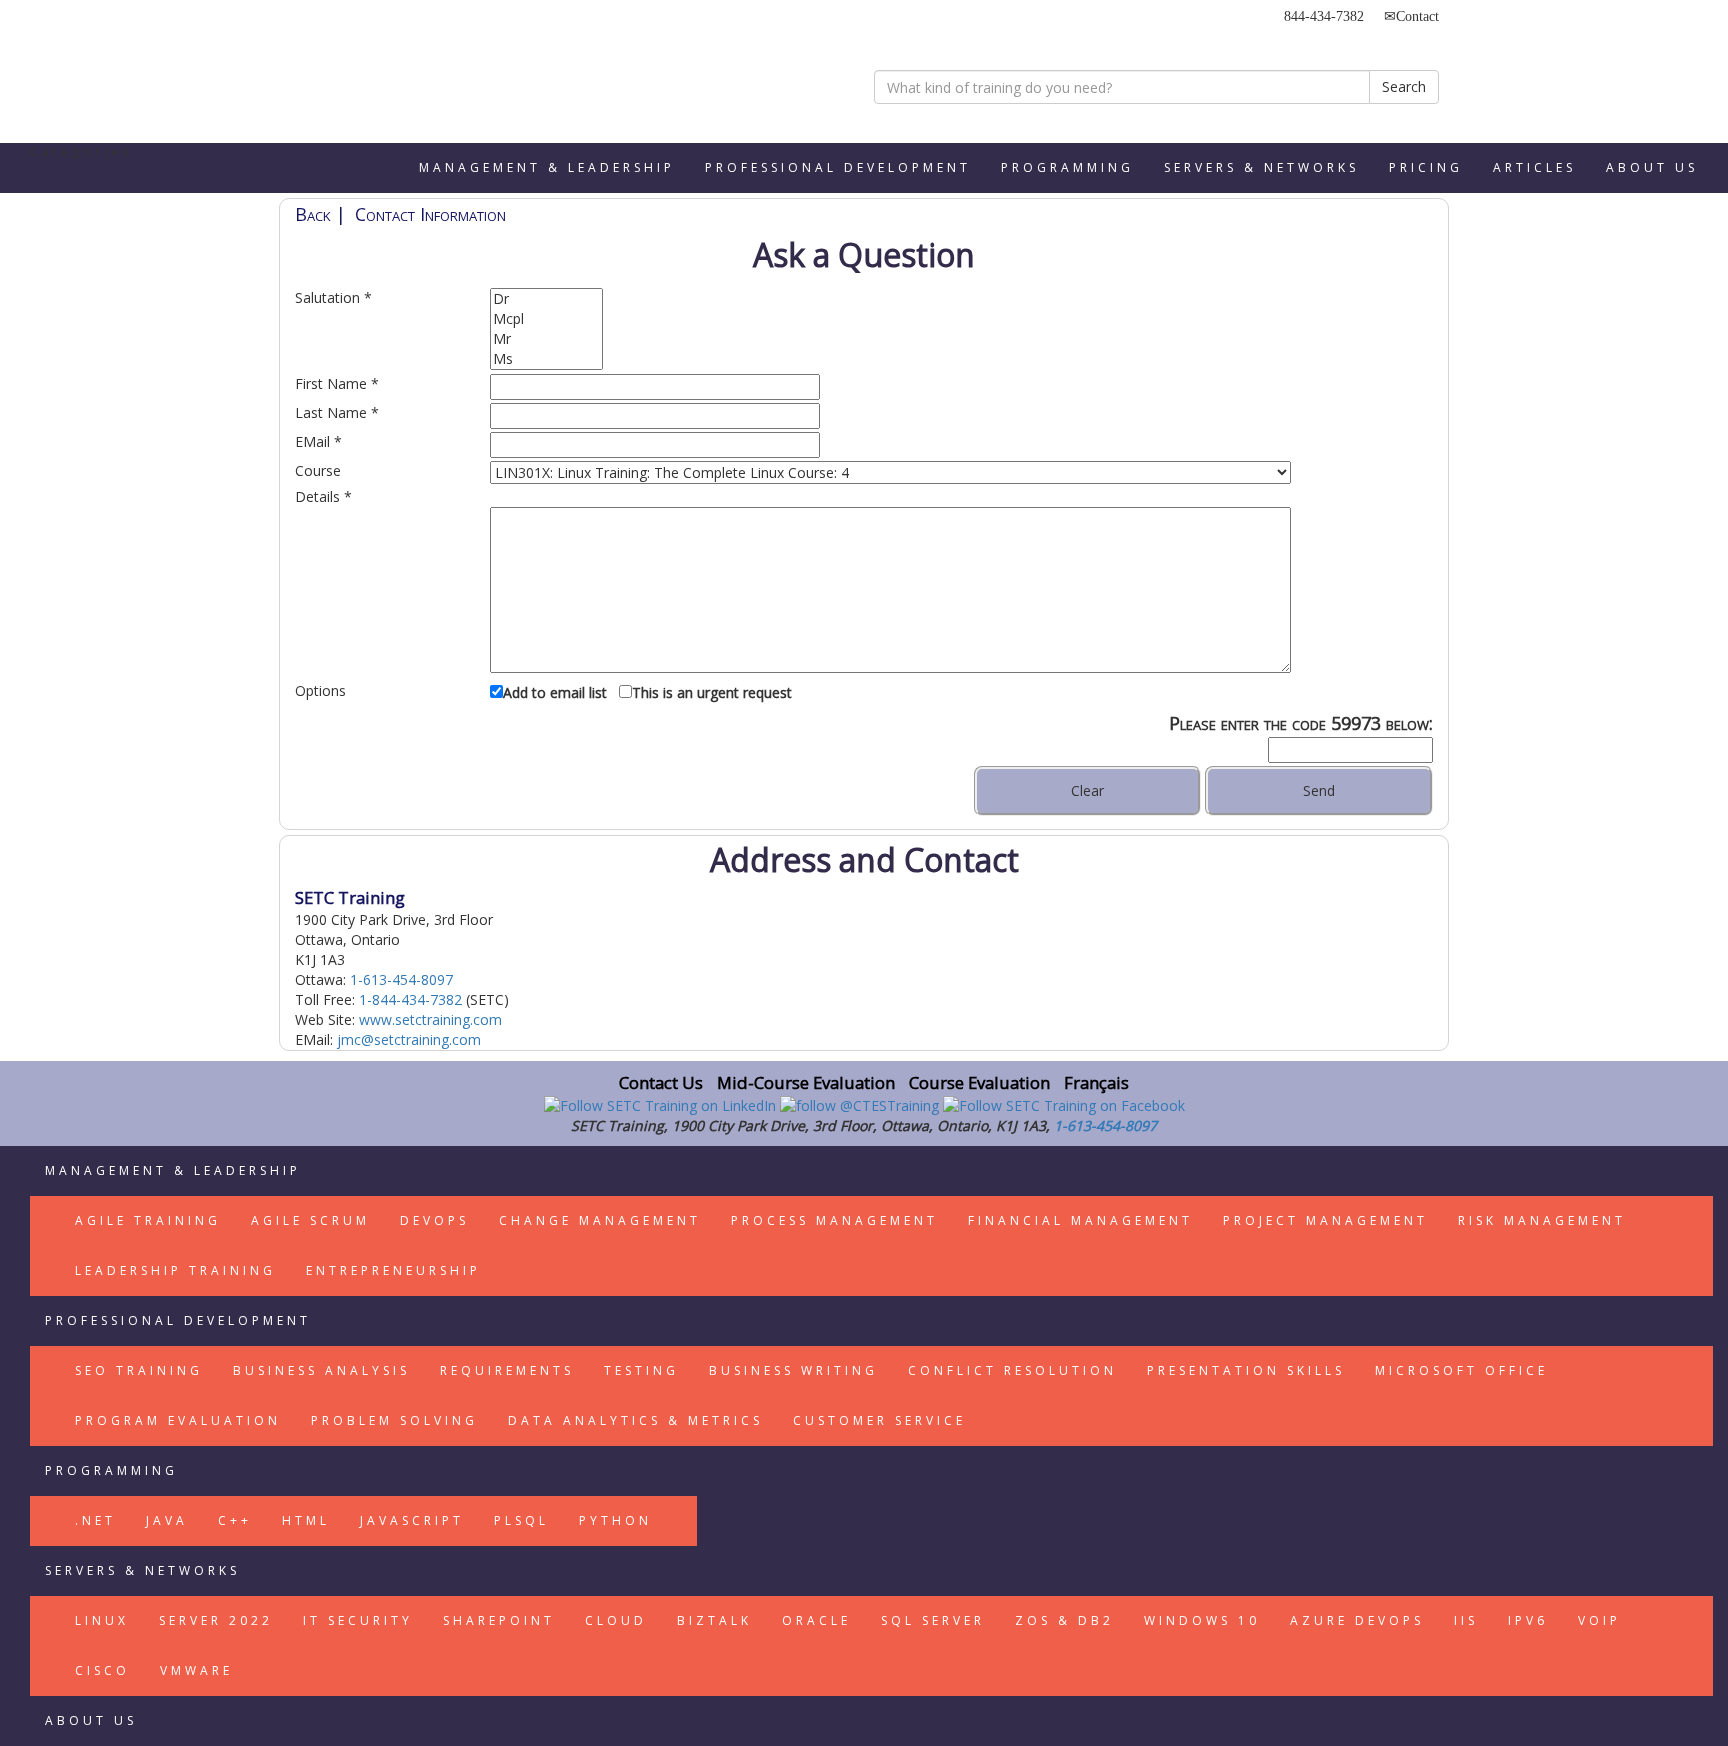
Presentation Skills (1246, 1370)
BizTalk (714, 1620)
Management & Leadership (547, 167)
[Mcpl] (546, 319)
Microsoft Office (1461, 1370)
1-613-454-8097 (401, 979)
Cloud (616, 1620)
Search (1404, 86)
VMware (196, 1670)
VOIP (1599, 1620)
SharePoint (499, 1620)
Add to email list (555, 692)
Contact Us (661, 1082)
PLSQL (521, 1520)
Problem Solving (394, 1420)
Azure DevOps (1357, 1620)
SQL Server (933, 1620)
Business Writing (793, 1370)
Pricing (1426, 167)
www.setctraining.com (430, 1019)
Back (313, 214)
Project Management (1325, 1220)
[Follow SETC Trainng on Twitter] (861, 1104)
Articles (1534, 167)
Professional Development (838, 167)
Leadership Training (175, 1270)
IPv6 (1528, 1620)
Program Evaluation (178, 1420)
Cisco (102, 1670)
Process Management (834, 1220)
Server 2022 (216, 1620)
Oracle (816, 1620)
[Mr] (546, 339)
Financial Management (1080, 1220)
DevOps (434, 1220)
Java (167, 1520)
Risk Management (1542, 1220)
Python (615, 1520)
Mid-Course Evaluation (806, 1082)
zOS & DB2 (1064, 1620)
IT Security (358, 1620)
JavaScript (412, 1520)
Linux (102, 1620)
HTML (306, 1520)
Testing (641, 1370)
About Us (1652, 167)
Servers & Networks (1261, 167)
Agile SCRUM (310, 1220)
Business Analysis (321, 1370)
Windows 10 (1202, 1620)
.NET (95, 1520)
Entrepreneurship (393, 1270)
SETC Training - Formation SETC (379, 75)
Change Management (600, 1220)
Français (1096, 1082)
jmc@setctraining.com (409, 1039)
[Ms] (546, 359)
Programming (1067, 167)
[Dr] (546, 299)
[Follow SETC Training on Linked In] (662, 1104)
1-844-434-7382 (410, 999)
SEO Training (139, 1370)
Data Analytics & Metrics (635, 1420)
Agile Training (148, 1220)
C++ (235, 1520)
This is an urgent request (712, 692)
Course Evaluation (979, 1082)
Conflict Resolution (1012, 1370)
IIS (1466, 1620)
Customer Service (879, 1420)
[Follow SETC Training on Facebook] (1064, 1104)
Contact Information (430, 214)
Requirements (507, 1370)
